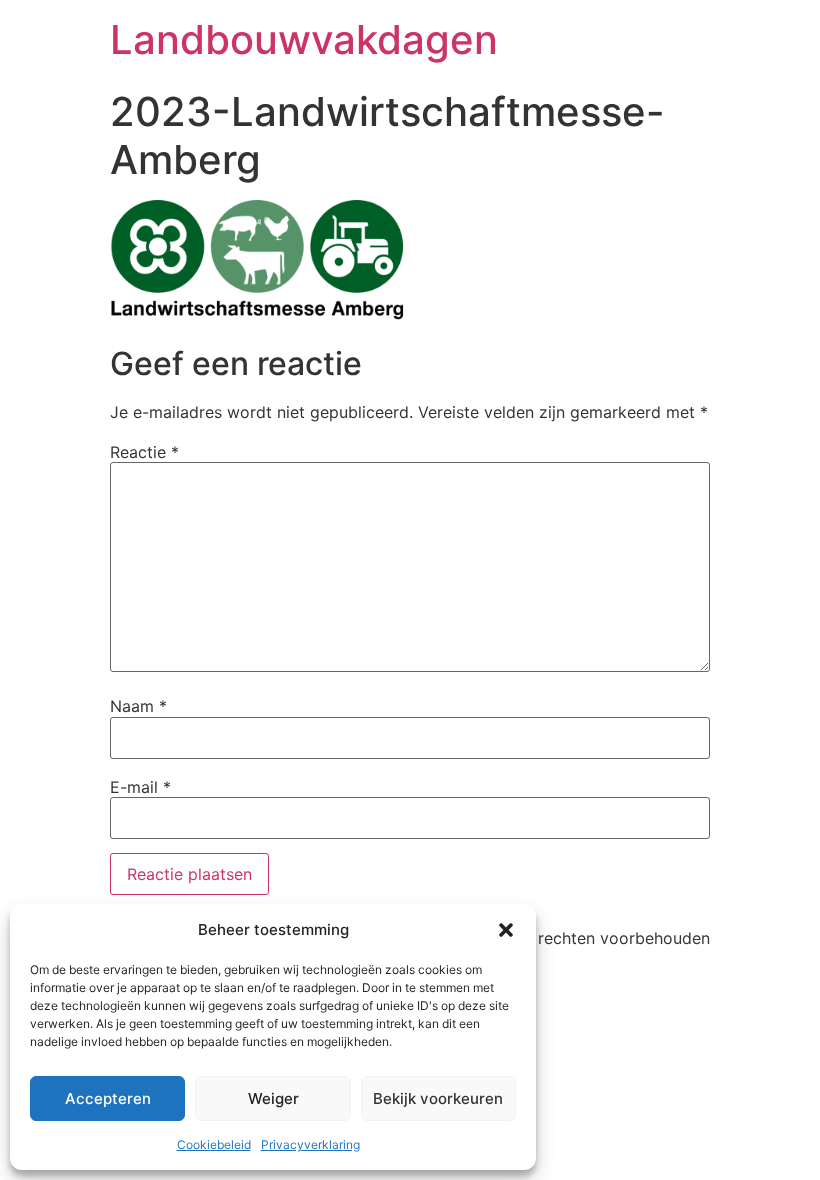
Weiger (273, 1098)
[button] (506, 930)
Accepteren (108, 1098)
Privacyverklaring (310, 1144)
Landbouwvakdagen (304, 39)
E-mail (140, 787)
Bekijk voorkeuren (438, 1098)
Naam (138, 706)
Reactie (144, 452)
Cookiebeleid (214, 1144)
